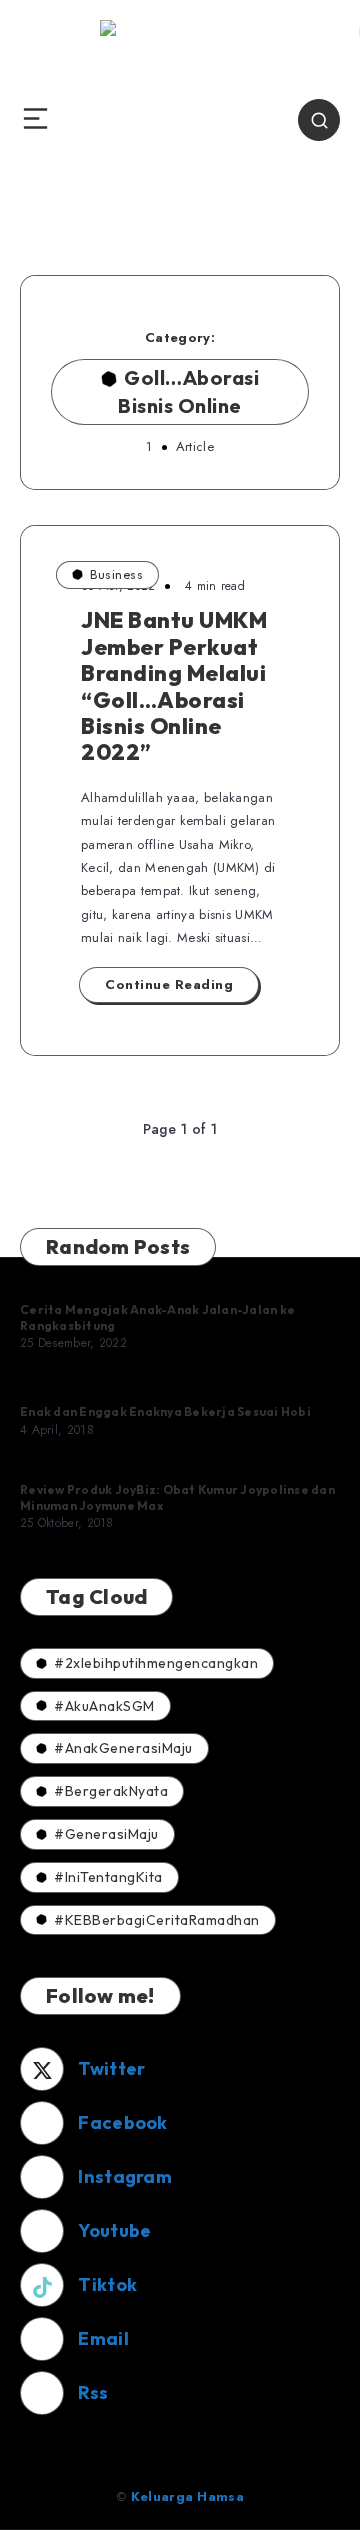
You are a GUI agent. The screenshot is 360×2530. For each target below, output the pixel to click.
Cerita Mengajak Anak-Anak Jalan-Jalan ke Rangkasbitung (157, 1317)
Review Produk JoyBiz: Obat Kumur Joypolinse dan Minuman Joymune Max (177, 1497)
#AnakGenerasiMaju (123, 1748)
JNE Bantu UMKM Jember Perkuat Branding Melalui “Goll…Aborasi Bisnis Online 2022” (174, 686)
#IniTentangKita (108, 1877)
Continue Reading (169, 984)
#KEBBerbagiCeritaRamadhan (157, 1920)
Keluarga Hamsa (187, 2496)
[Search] (319, 120)
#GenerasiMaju (106, 1834)
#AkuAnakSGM (104, 1706)
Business (116, 574)
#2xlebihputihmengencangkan (156, 1663)
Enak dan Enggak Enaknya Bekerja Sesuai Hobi (165, 1411)
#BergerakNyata (111, 1791)
